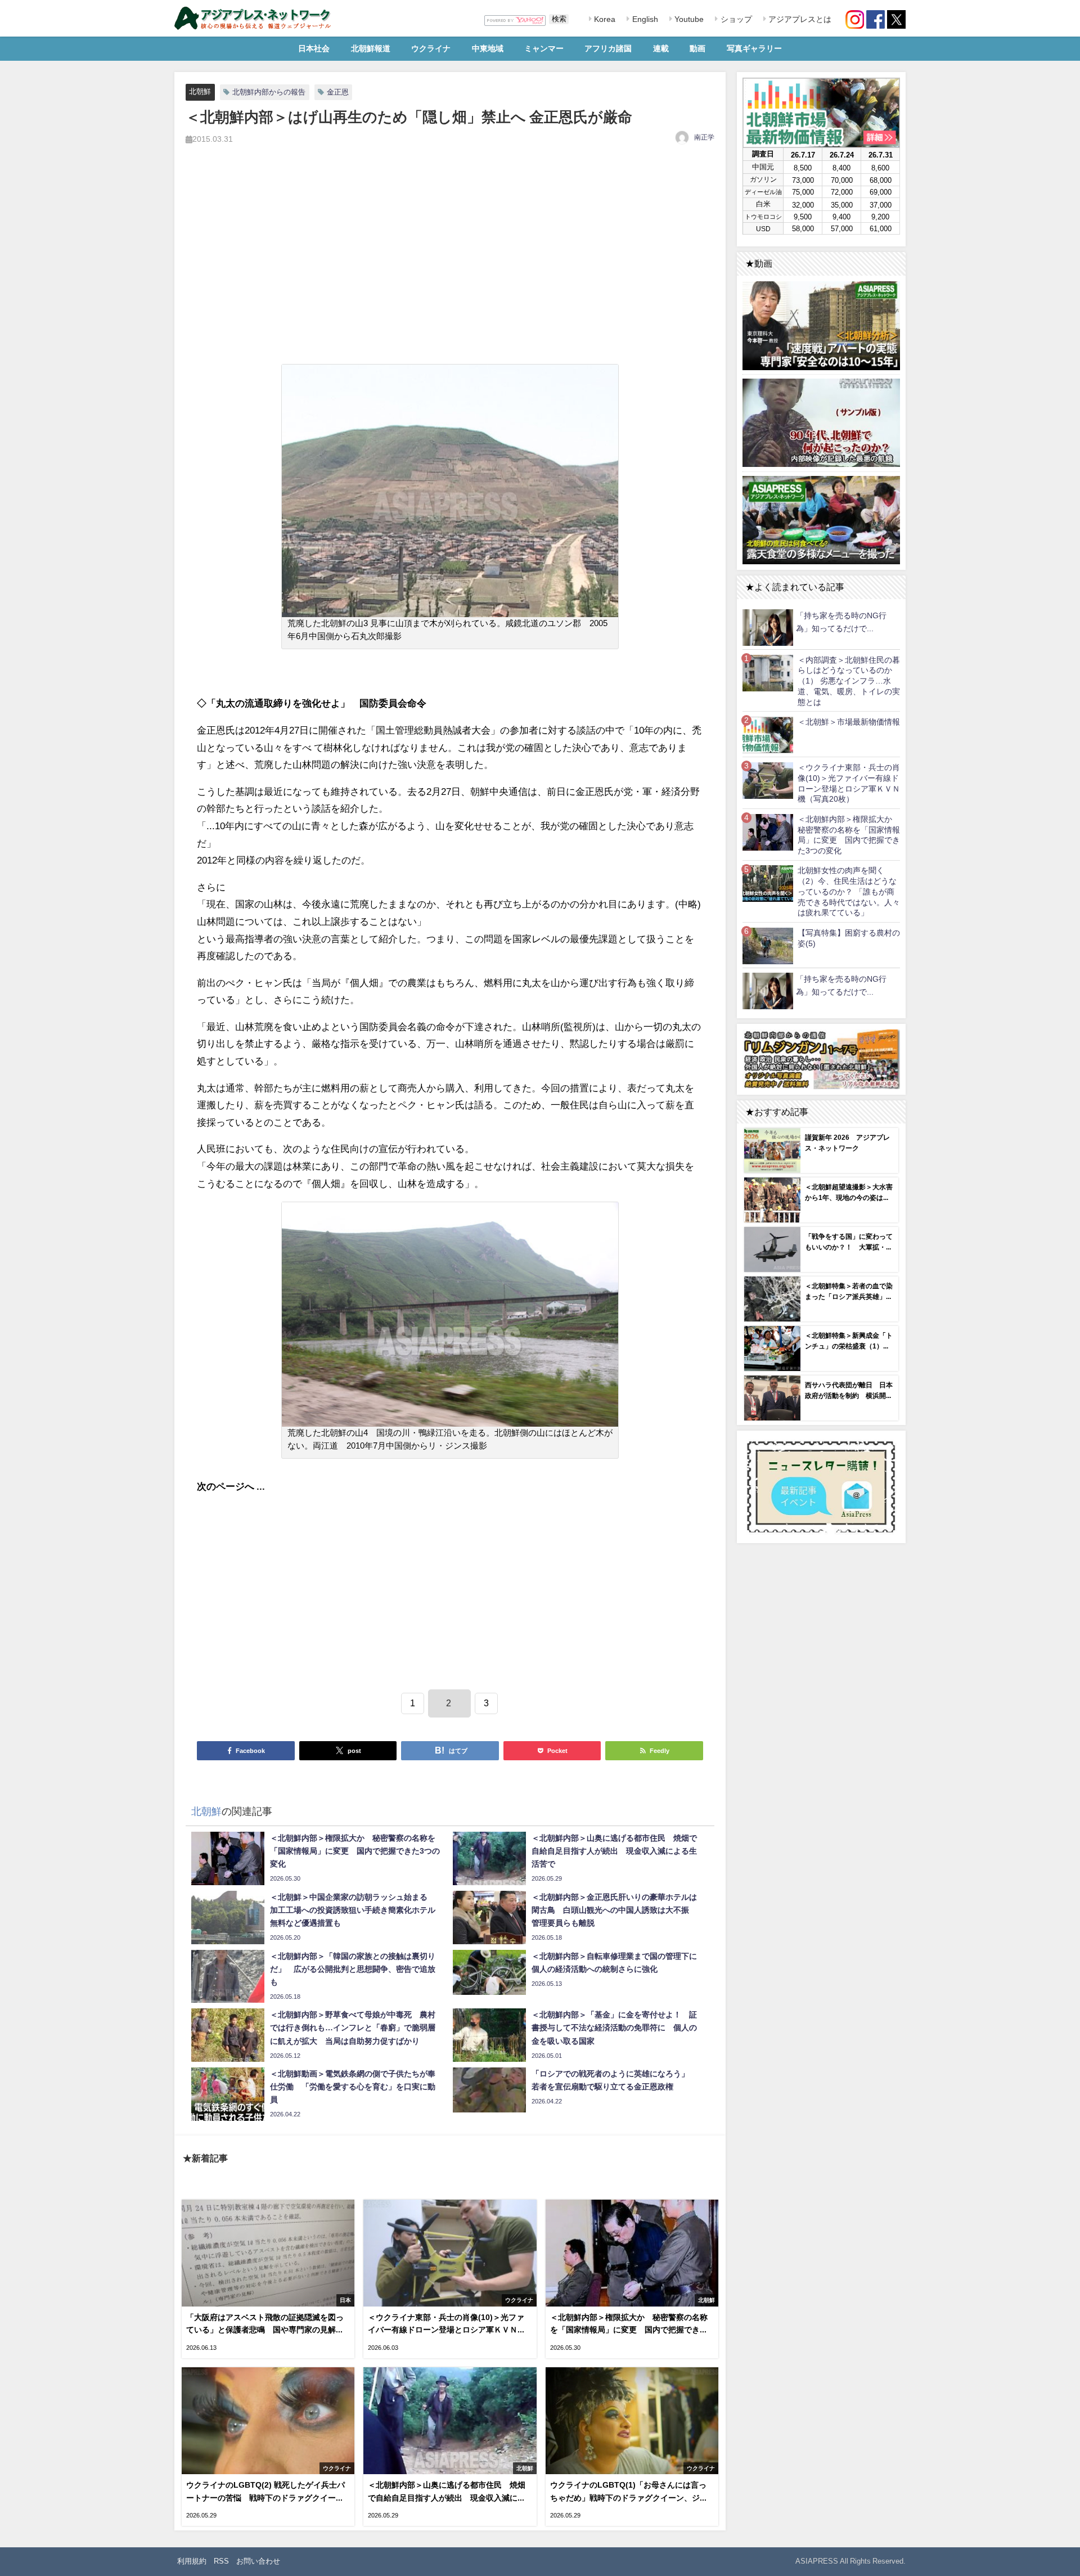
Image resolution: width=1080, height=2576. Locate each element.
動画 (697, 48)
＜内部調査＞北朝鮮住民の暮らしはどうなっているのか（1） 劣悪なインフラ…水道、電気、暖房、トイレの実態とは (849, 681)
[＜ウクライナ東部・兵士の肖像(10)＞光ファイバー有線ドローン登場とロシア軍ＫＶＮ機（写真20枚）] (768, 780)
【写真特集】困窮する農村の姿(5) (849, 938)
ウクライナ (431, 48)
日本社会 (314, 48)
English (644, 19)
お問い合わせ (258, 2561)
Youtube (688, 19)
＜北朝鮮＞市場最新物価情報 (849, 722)
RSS (221, 2561)
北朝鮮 (200, 91)
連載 (661, 48)
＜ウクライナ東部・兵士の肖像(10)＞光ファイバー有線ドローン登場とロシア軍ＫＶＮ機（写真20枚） (849, 783)
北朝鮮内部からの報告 (269, 92)
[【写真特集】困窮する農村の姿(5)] (768, 945)
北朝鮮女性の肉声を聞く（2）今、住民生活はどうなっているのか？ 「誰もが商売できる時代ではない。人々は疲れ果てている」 (849, 891)
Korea (604, 19)
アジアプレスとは (799, 19)
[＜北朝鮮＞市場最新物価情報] (768, 734)
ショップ (735, 19)
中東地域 (488, 48)
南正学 (704, 137)
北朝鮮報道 (371, 48)
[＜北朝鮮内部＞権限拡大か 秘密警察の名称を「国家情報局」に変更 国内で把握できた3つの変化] (768, 832)
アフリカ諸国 (608, 48)
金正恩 (338, 92)
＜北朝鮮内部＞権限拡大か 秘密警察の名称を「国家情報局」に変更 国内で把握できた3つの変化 (849, 835)
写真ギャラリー (754, 48)
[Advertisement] (450, 267)
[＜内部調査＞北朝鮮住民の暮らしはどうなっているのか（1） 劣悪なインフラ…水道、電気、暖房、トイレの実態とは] (768, 673)
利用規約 (192, 2561)
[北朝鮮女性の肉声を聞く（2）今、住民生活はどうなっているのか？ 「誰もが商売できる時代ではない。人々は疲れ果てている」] (768, 884)
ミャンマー (544, 48)
